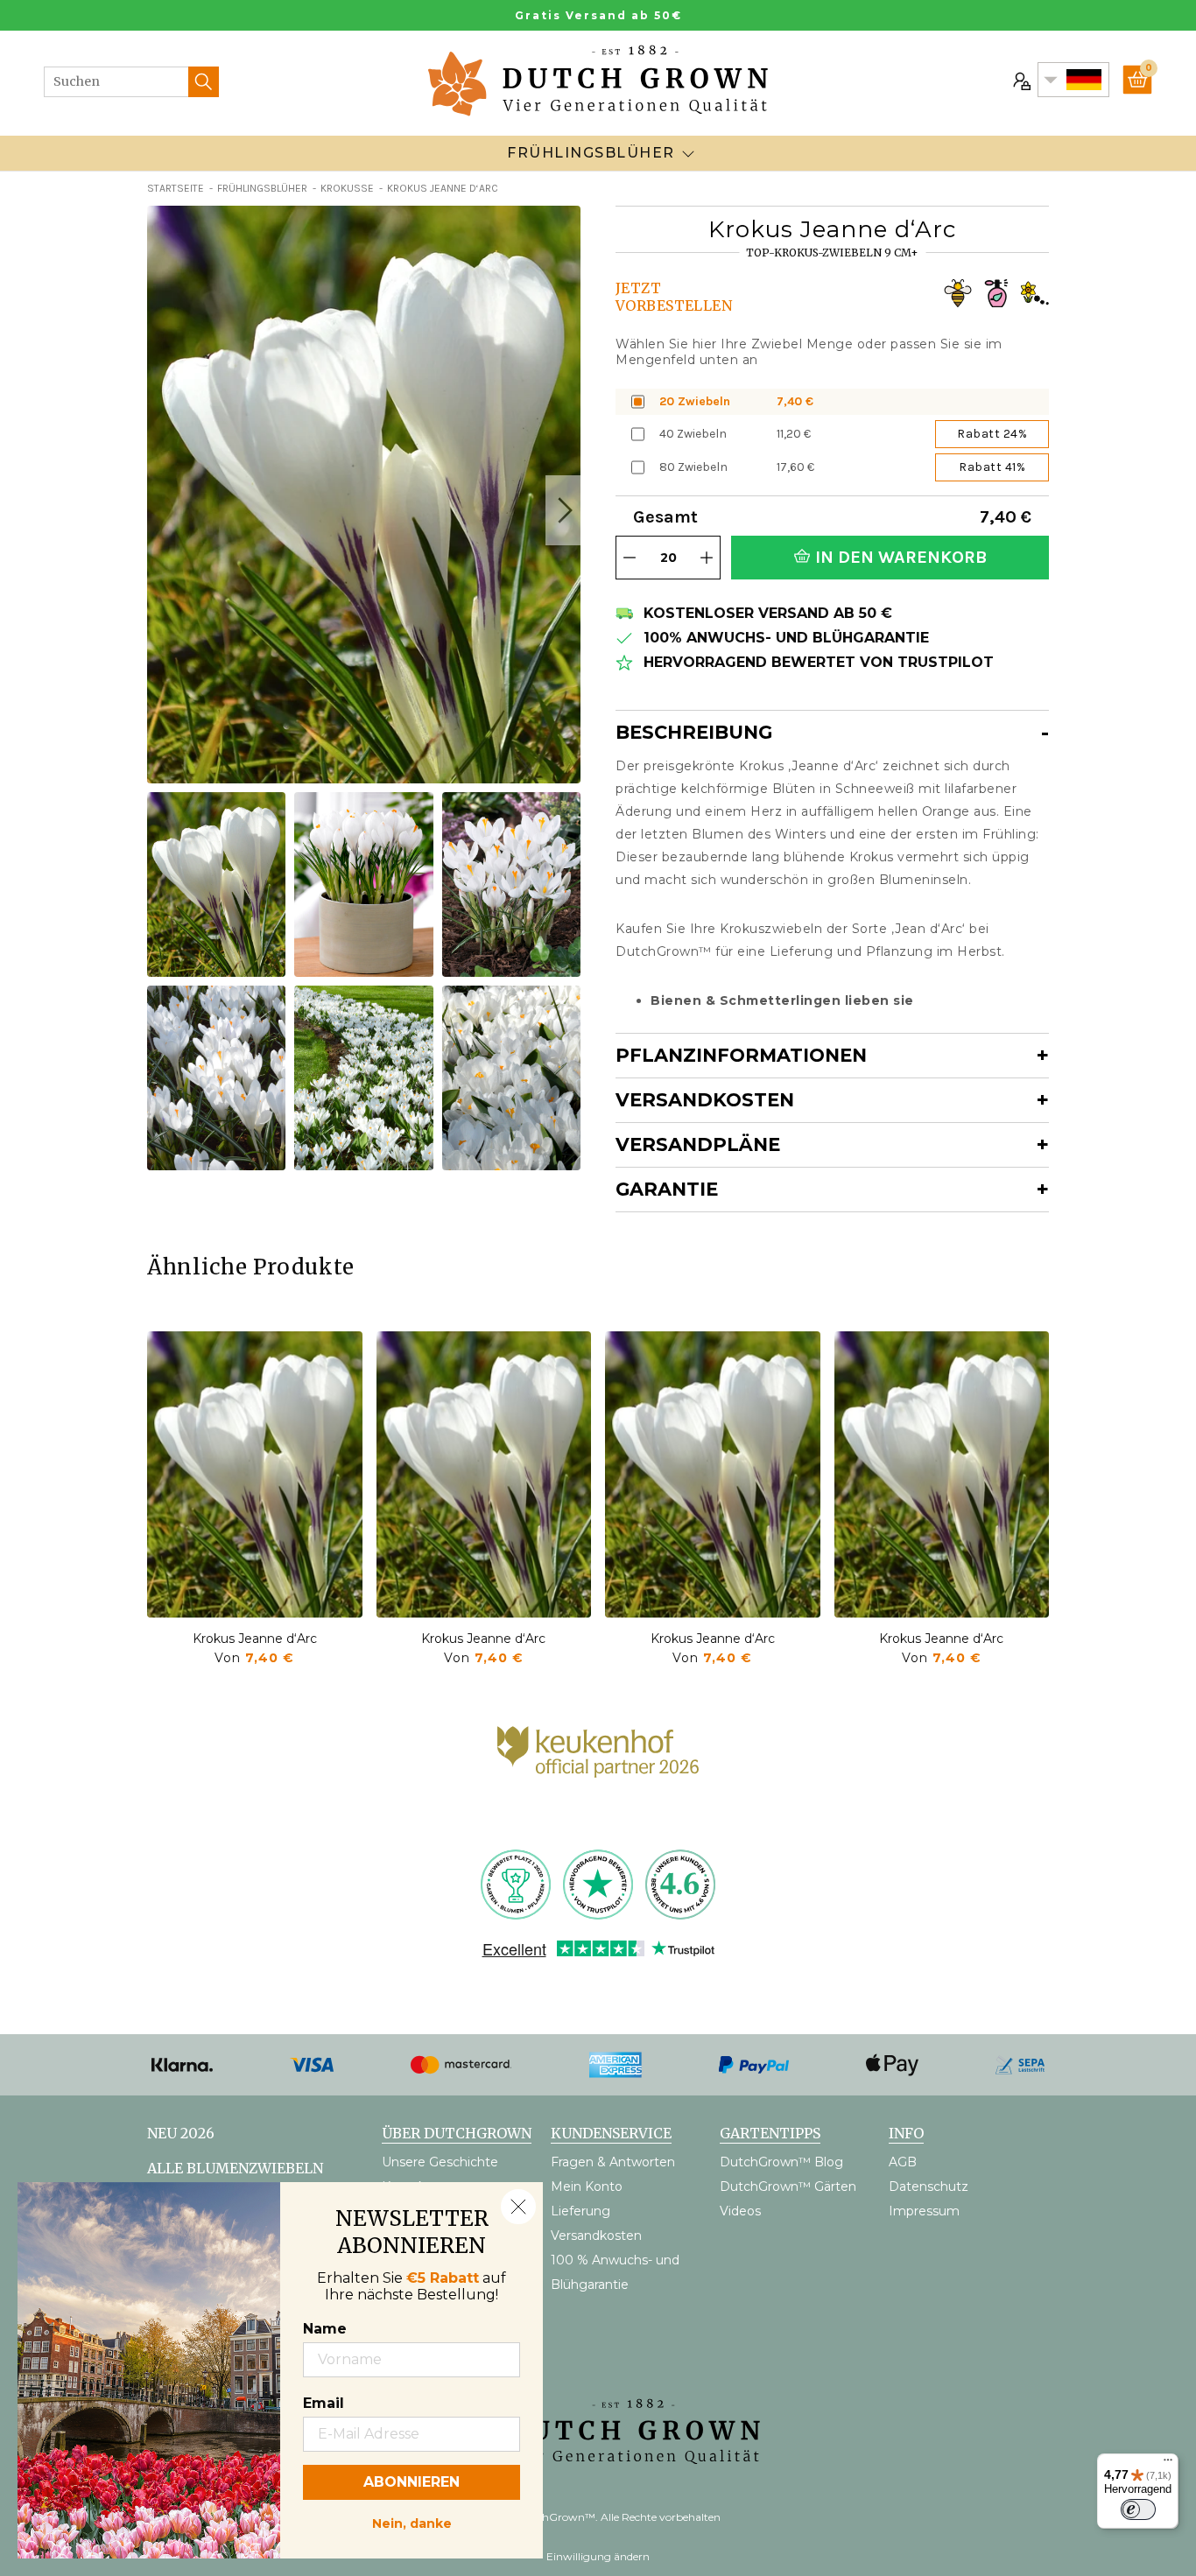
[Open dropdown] (688, 153)
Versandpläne (698, 1144)
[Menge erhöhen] (707, 558)
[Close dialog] (518, 2207)
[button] (563, 510)
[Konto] (1020, 80)
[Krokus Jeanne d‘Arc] (255, 1474)
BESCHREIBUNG (694, 732)
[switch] (1138, 2509)
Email (324, 2403)
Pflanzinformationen (741, 1055)
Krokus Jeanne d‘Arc (255, 1639)
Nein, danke (412, 2522)
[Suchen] (204, 82)
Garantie (667, 1189)
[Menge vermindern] (630, 558)
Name (325, 2329)
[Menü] (1168, 2464)
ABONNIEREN (412, 2482)
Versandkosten (705, 1100)
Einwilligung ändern (598, 2556)
